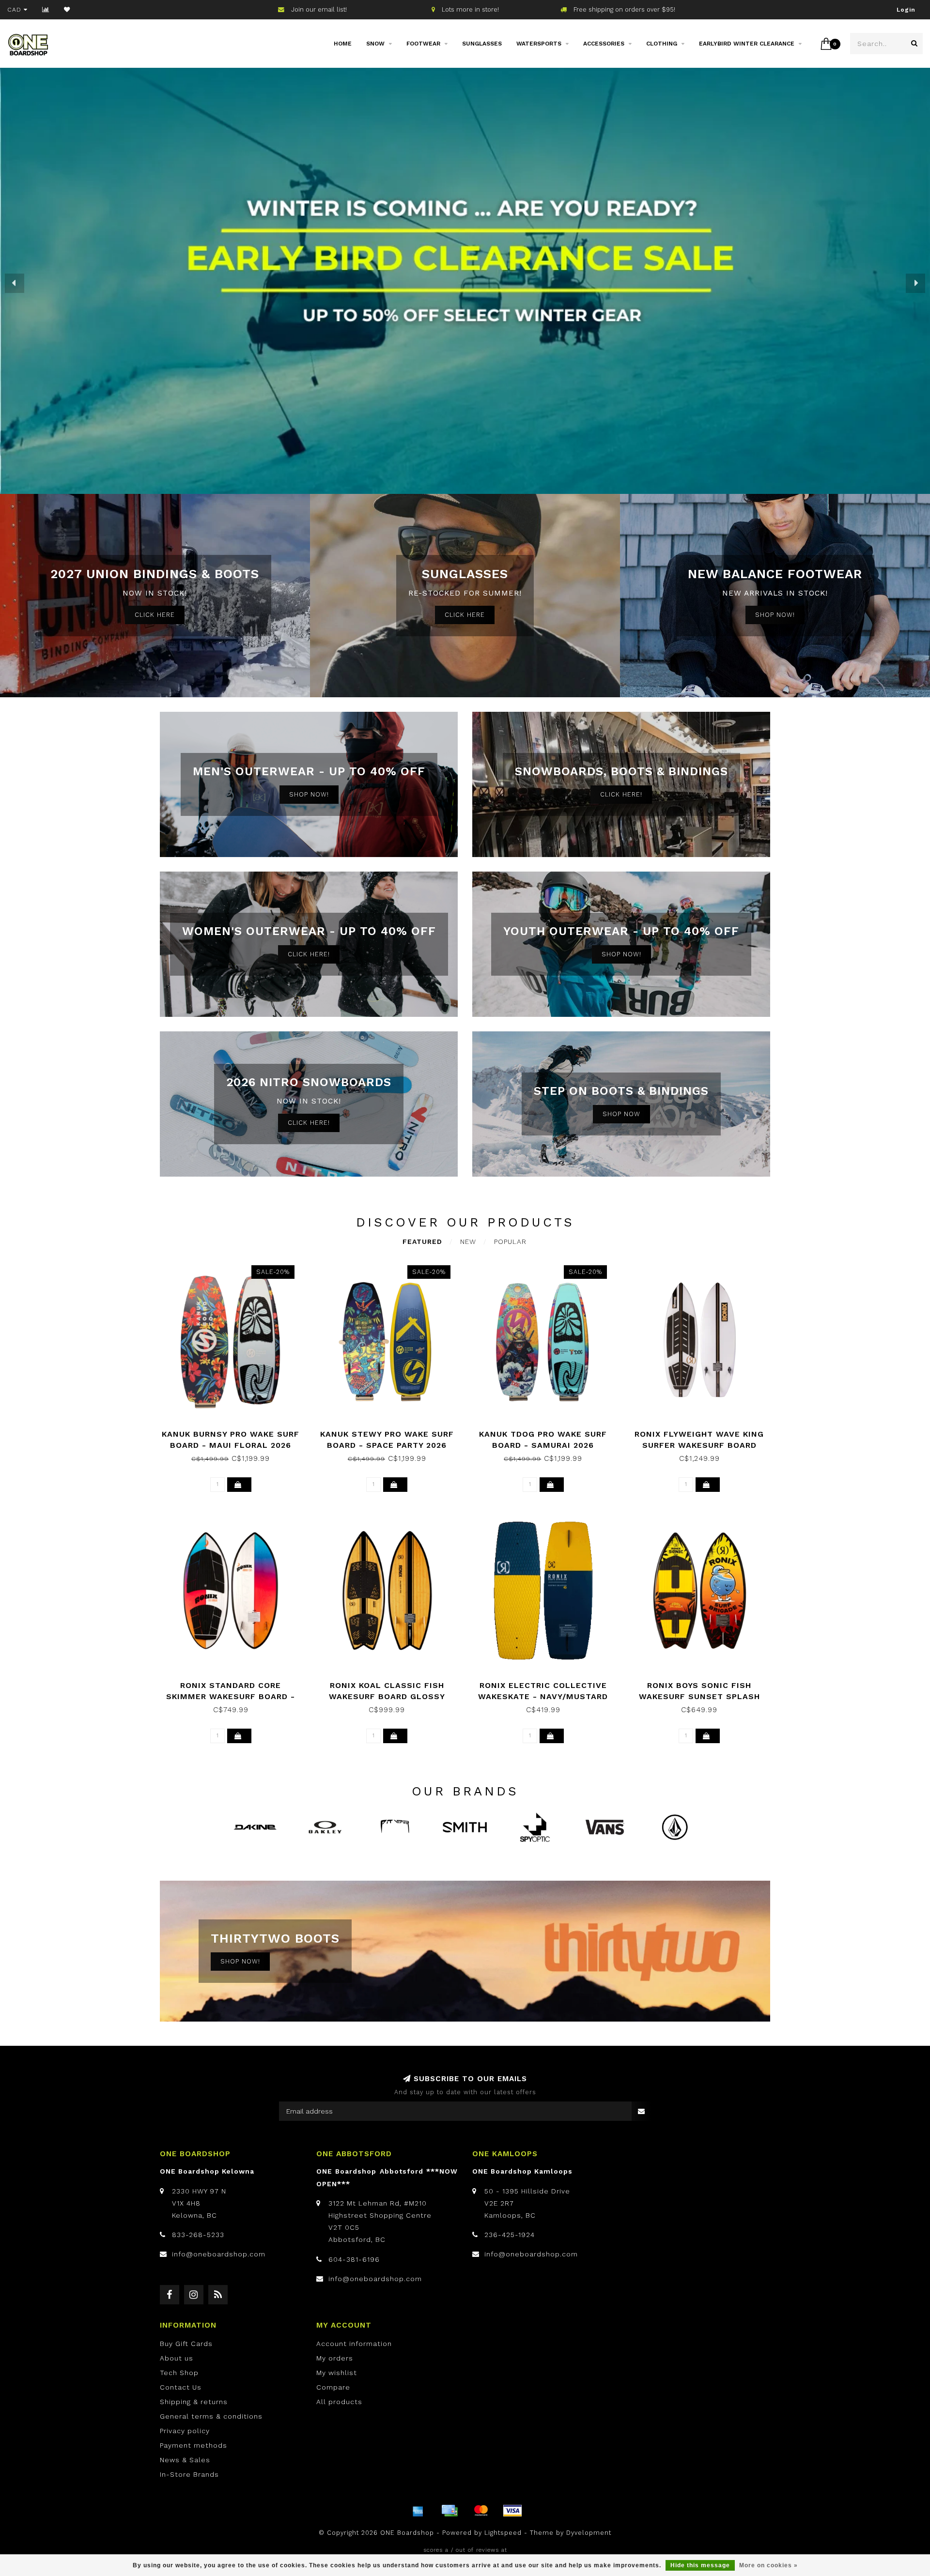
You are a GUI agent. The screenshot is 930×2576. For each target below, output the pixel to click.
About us (177, 2358)
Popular (510, 1242)
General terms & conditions (211, 2416)
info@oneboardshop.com (219, 2254)
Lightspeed (503, 2533)
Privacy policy (185, 2431)
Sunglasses (482, 44)
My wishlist (337, 2373)
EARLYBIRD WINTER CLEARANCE (747, 44)
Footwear (423, 44)
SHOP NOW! (775, 615)
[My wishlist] (67, 10)
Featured (422, 1242)
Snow (375, 44)
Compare (333, 2387)
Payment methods (194, 2445)
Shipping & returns (194, 2402)
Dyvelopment (589, 2533)
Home (343, 44)
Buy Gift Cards (186, 2344)
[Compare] (46, 10)
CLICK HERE (155, 615)
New (468, 1242)
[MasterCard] (481, 2511)
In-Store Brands (189, 2474)
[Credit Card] (449, 2511)
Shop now (621, 1114)
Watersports (539, 44)
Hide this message (700, 2565)
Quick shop (235, 1431)
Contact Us (181, 2387)
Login (906, 10)
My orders (335, 2358)
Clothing (662, 44)
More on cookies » (768, 2565)
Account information (354, 2344)
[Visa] (512, 2511)
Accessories (604, 44)
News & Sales (185, 2460)
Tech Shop (179, 2373)
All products (339, 2402)
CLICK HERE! (621, 794)
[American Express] (418, 2511)
